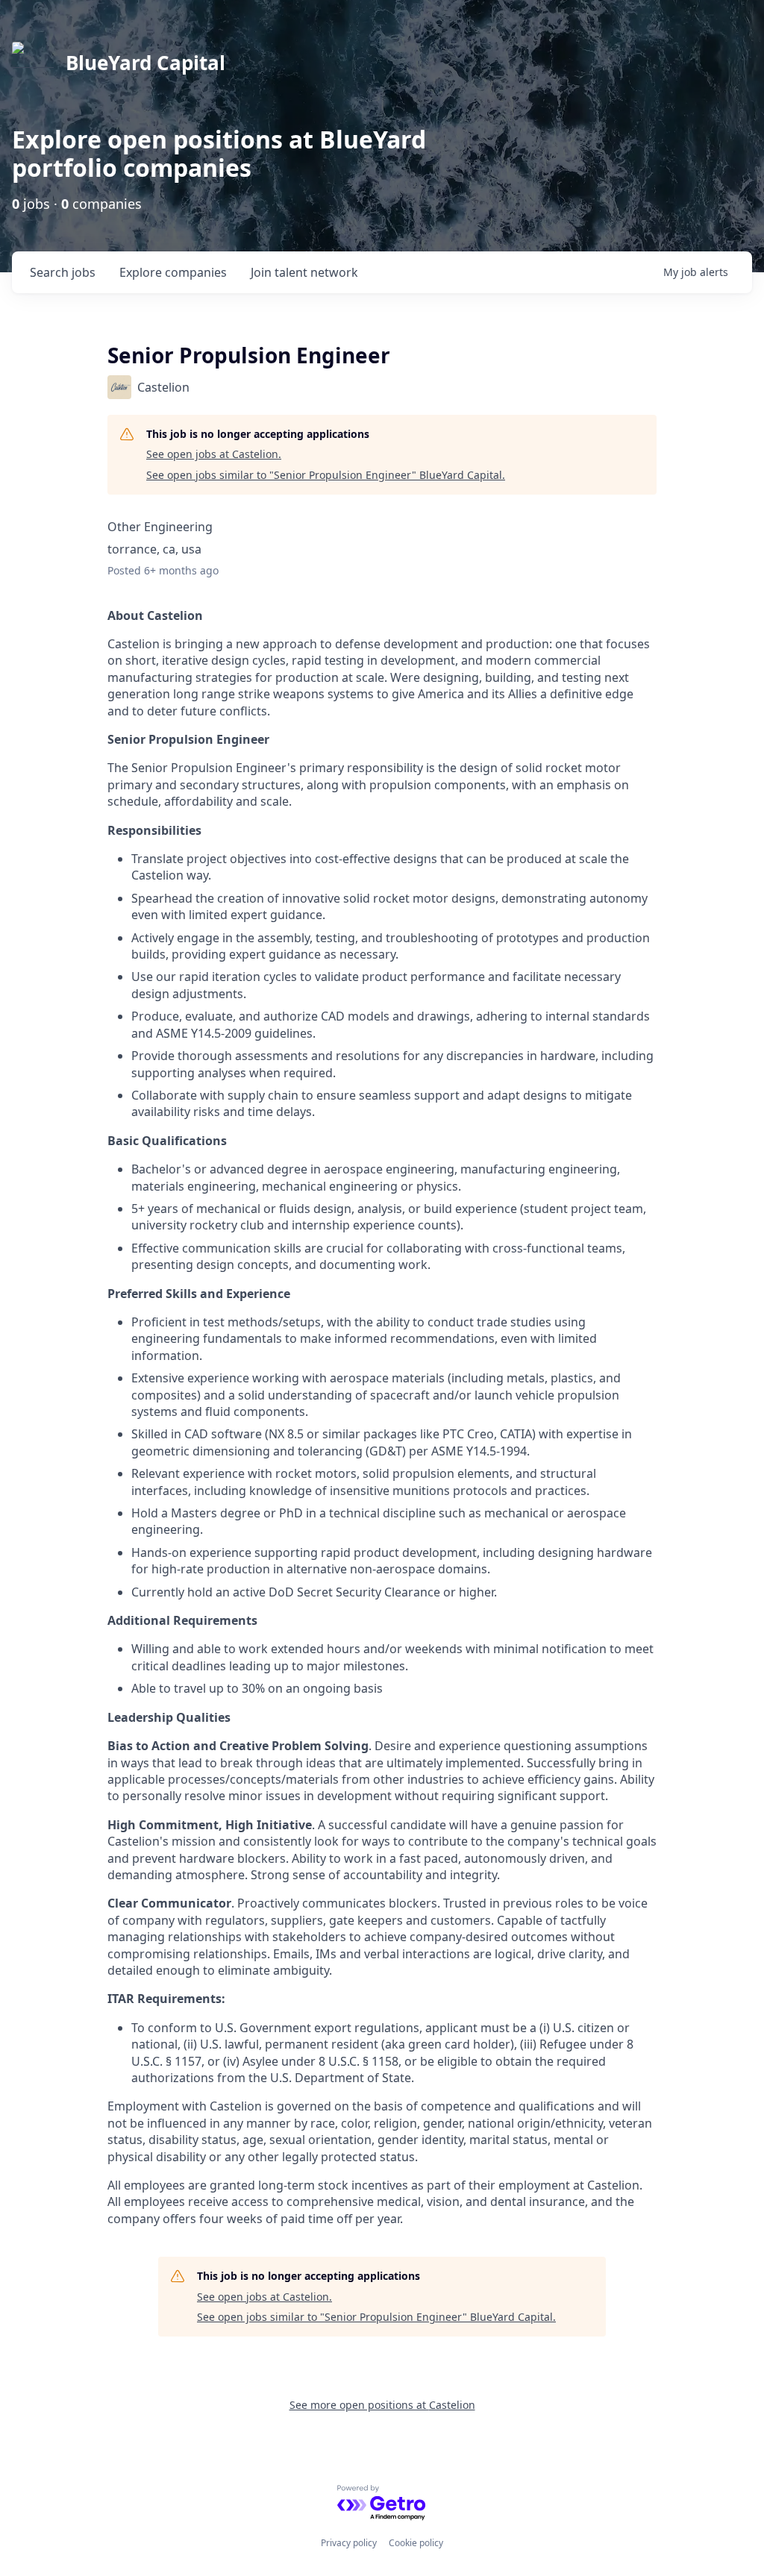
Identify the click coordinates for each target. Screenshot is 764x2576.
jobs (63, 272)
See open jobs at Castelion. (214, 454)
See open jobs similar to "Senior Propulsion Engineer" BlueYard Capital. (326, 475)
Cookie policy (416, 2543)
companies (173, 272)
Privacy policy (349, 2543)
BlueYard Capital (145, 63)
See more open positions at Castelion (382, 2405)
